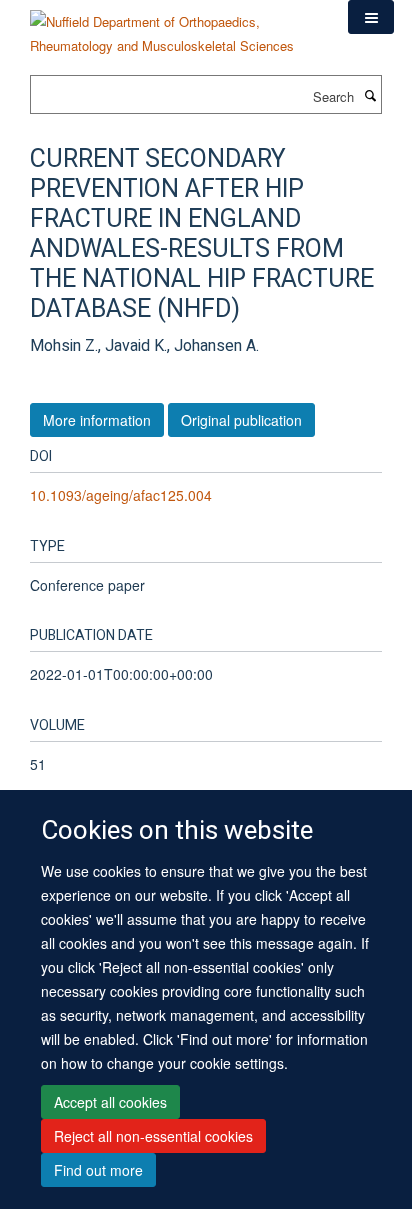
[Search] (370, 95)
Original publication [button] (241, 420)
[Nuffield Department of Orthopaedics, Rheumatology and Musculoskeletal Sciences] (174, 26)
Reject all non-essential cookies (153, 1136)
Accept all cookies (110, 1102)
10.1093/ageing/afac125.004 (121, 495)
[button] (371, 17)
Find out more (98, 1170)
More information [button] (97, 420)
